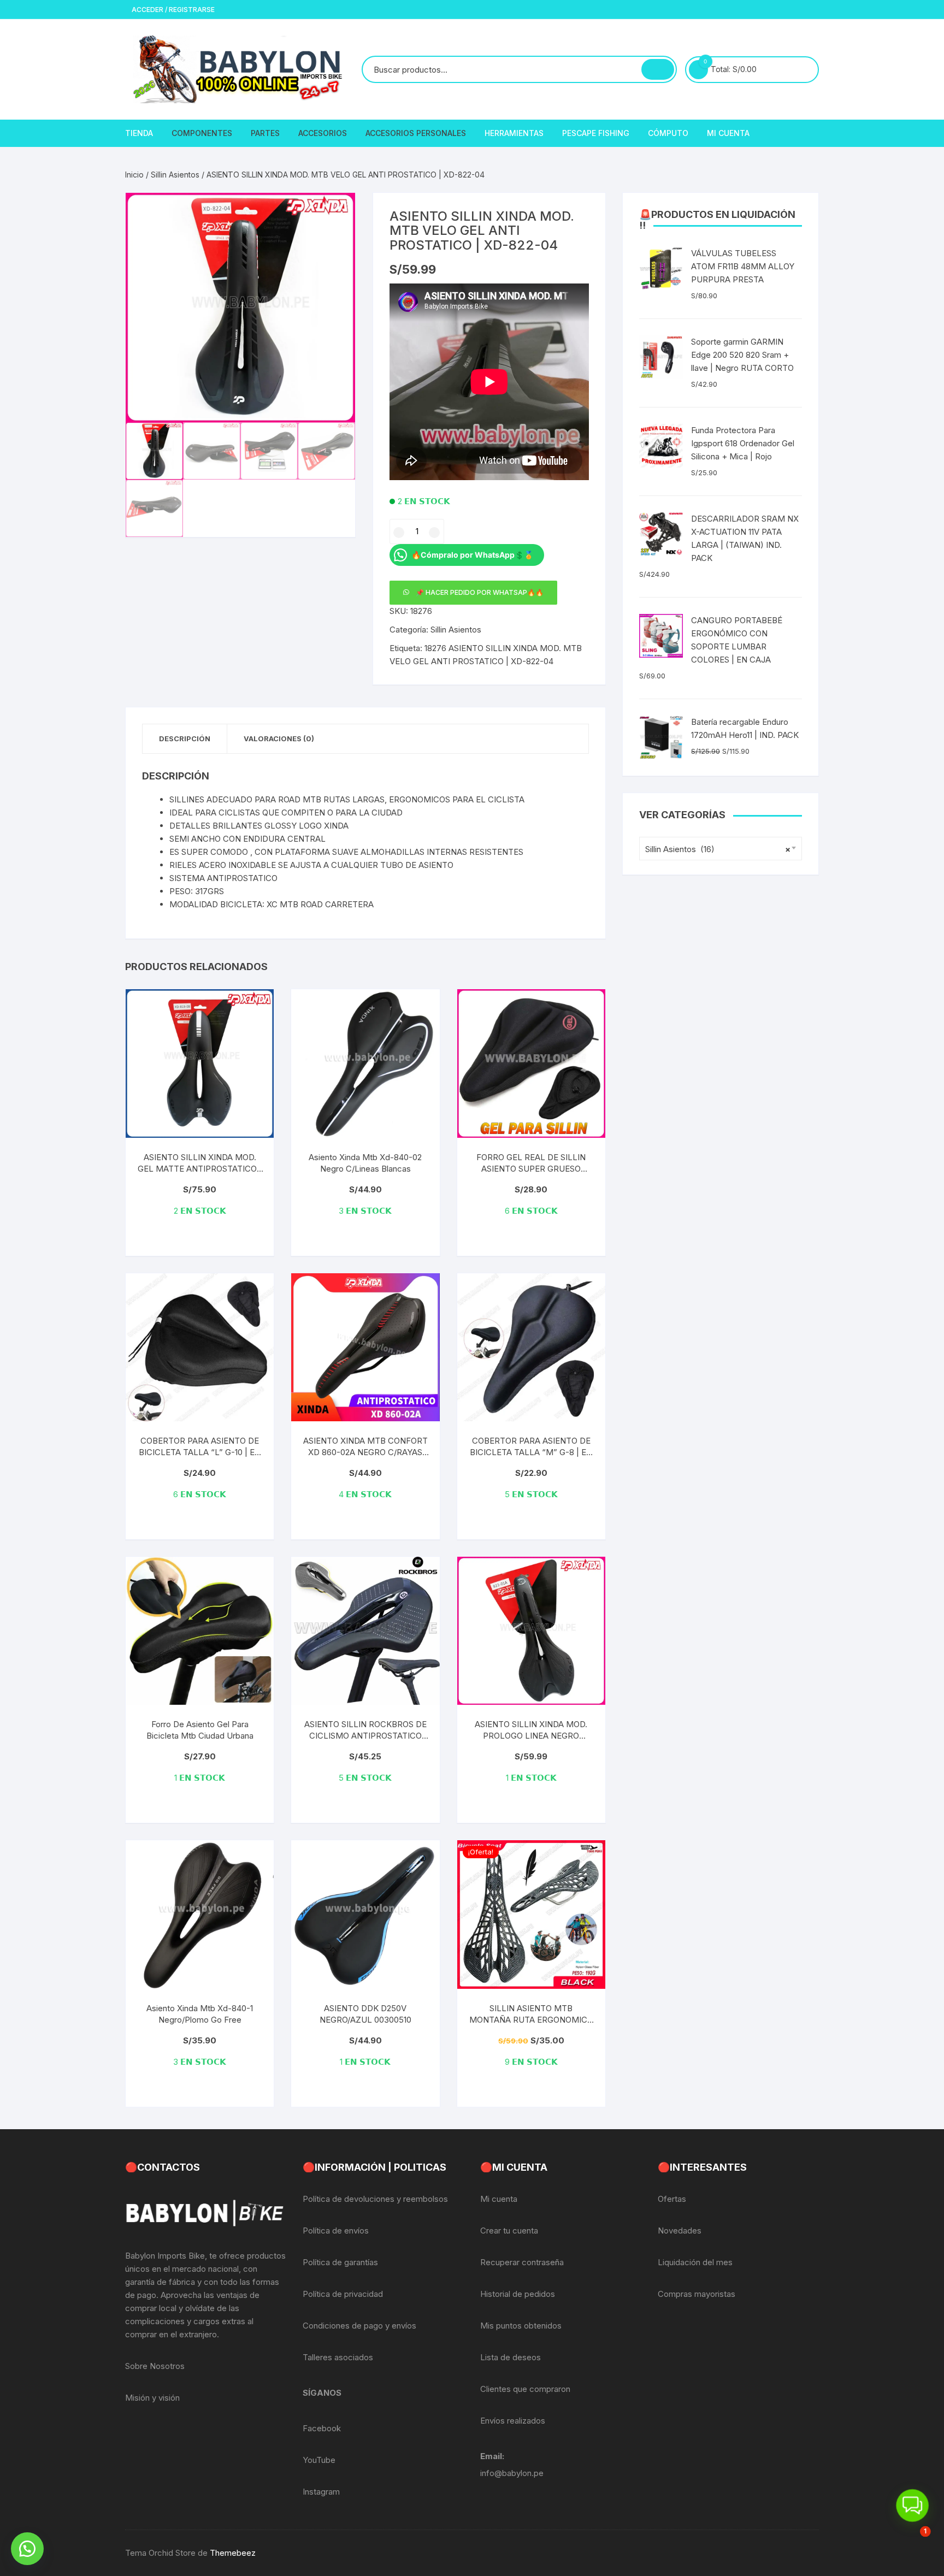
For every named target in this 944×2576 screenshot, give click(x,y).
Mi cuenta (499, 2199)
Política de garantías (340, 2262)
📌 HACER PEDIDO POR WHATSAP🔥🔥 (480, 592)
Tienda (139, 133)
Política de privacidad (343, 2294)
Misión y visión (152, 2398)
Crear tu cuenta (509, 2231)
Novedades (680, 2231)
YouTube (319, 2460)
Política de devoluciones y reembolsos (375, 2199)
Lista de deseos (511, 2357)
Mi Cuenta (728, 133)
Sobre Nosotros (155, 2366)
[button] (336, 212)
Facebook (322, 2428)
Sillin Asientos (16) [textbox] (718, 849)
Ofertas (672, 2199)
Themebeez (233, 2553)
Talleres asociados (338, 2357)
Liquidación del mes (695, 2262)
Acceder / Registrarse (172, 10)
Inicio (134, 175)
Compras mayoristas (697, 2294)
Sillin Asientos (175, 175)
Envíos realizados (513, 2421)
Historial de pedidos (518, 2294)
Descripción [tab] (185, 738)
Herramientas (514, 133)
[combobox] (721, 849)
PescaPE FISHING (596, 133)
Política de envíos (336, 2231)
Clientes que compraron (525, 2389)
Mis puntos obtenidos (521, 2326)
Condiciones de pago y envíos (359, 2326)
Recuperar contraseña (522, 2262)
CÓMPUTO (668, 133)
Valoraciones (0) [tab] (279, 738)
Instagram (321, 2492)
